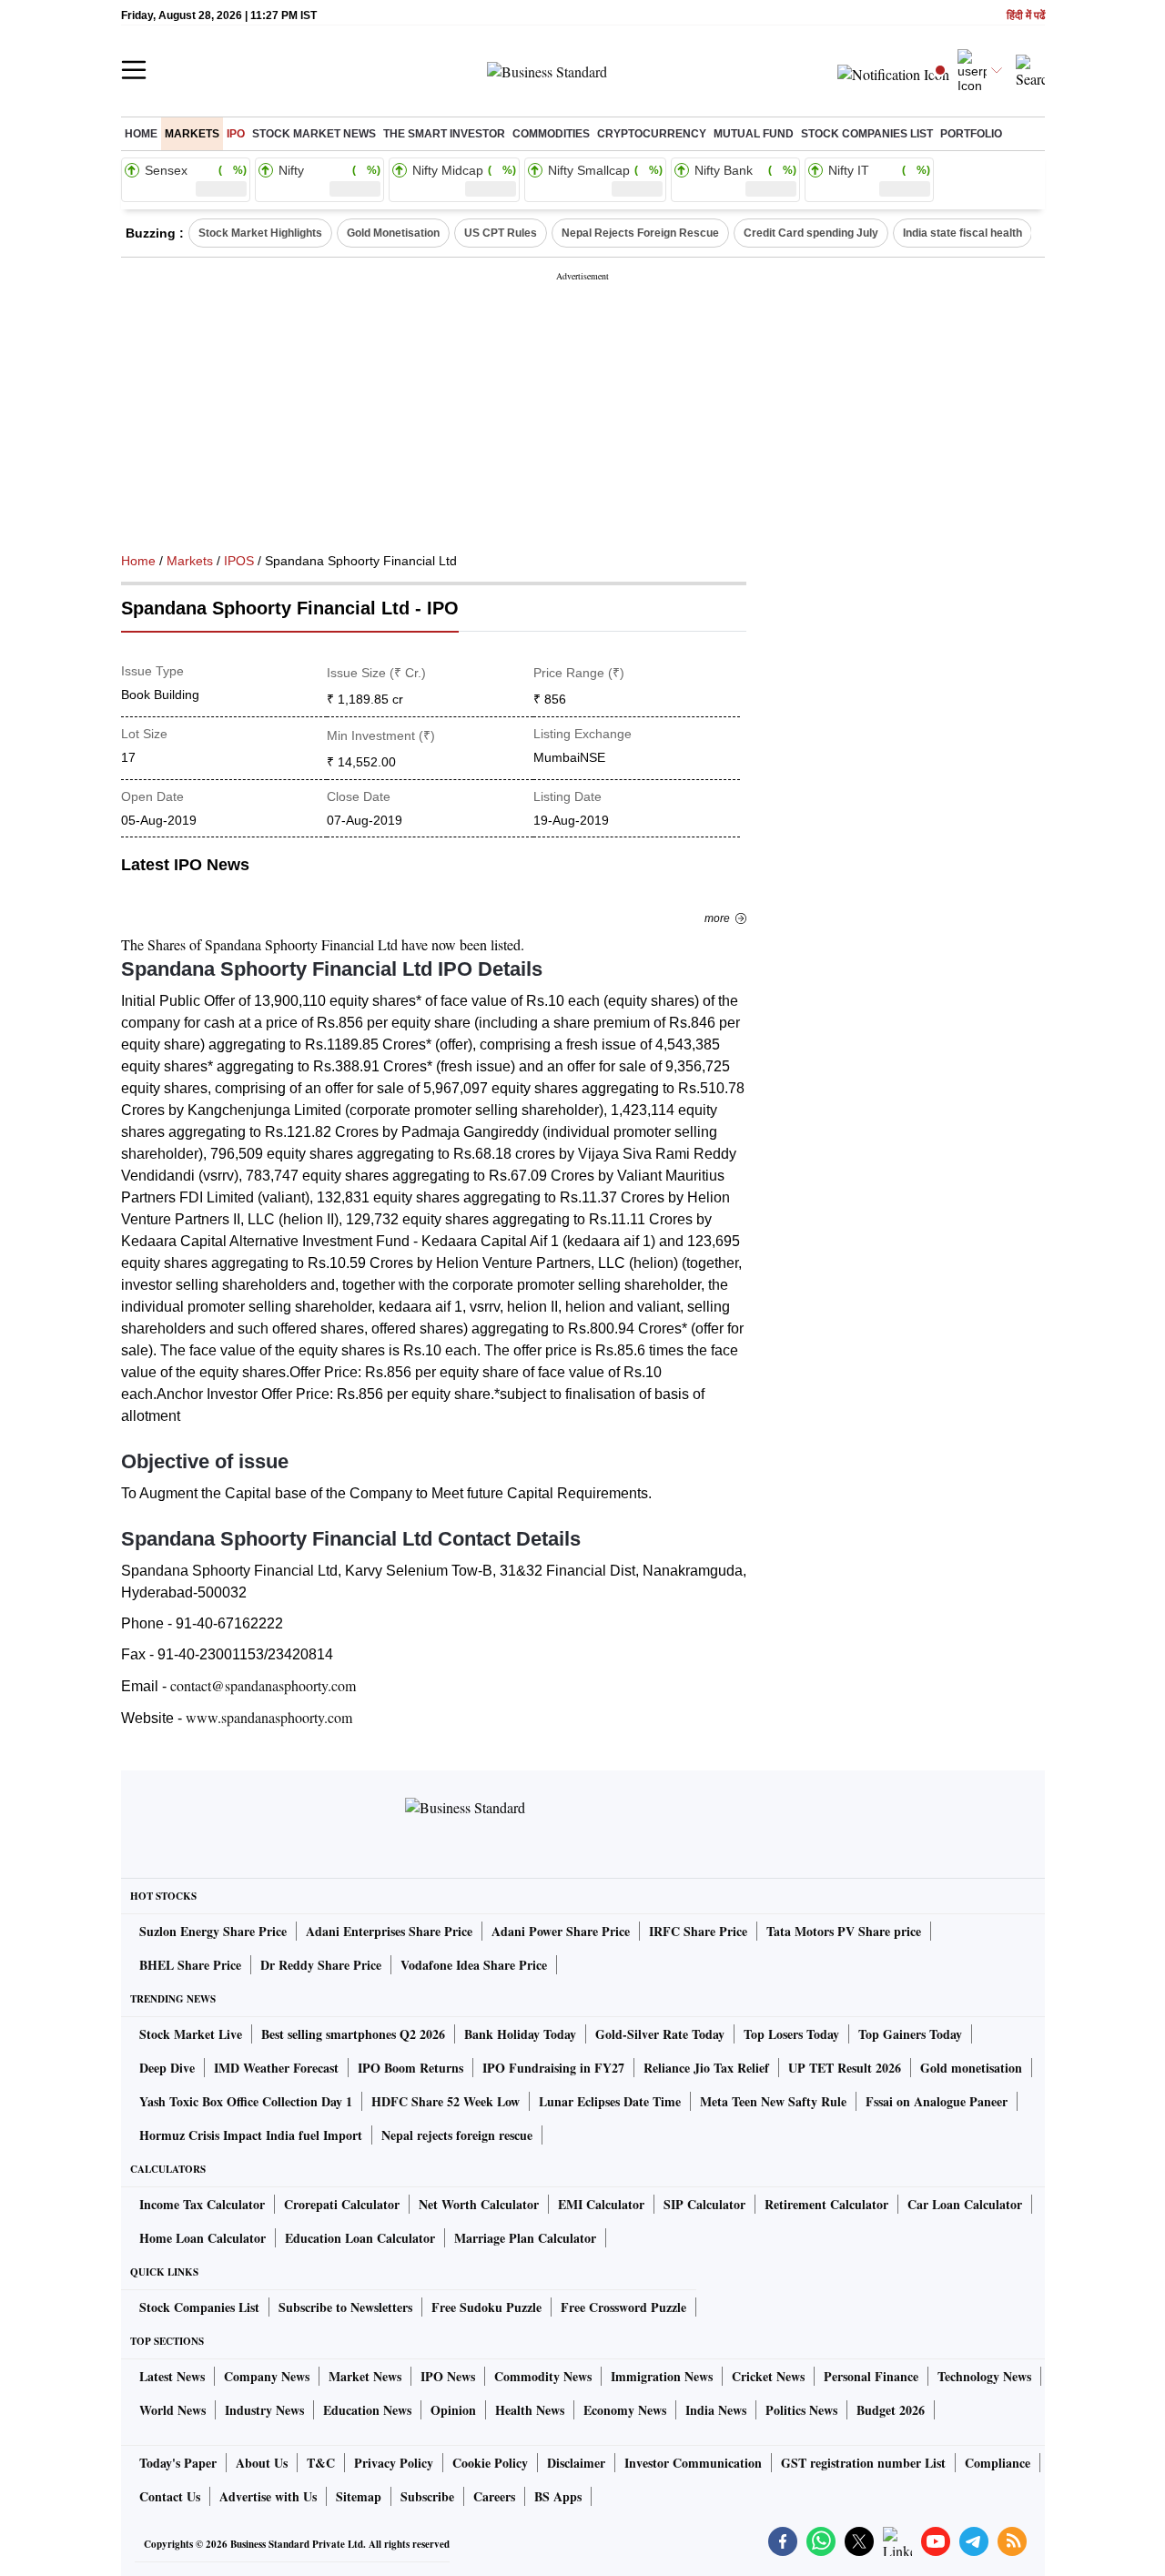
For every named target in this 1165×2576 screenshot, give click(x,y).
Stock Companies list (867, 134)
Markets (192, 134)
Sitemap (359, 2496)
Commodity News (543, 2376)
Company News (267, 2376)
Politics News (801, 2410)
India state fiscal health (962, 233)
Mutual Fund (754, 134)
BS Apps (558, 2496)
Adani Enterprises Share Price (389, 1931)
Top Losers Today (791, 2034)
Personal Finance (871, 2376)
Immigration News (662, 2376)
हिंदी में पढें (1026, 16)
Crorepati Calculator (342, 2204)
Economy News (625, 2410)
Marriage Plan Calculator (525, 2238)
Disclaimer (576, 2463)
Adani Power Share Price (561, 1931)
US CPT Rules (501, 233)
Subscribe (427, 2496)
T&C (321, 2463)
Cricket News (768, 2376)
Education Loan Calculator (360, 2238)
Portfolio (971, 134)
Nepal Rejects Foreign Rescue (640, 233)
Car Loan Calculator (965, 2204)
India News (716, 2410)
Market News (365, 2376)
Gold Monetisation (393, 233)
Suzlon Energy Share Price (213, 1931)
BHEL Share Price (190, 1965)
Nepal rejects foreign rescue (457, 2135)
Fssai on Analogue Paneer (937, 2101)
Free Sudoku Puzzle (486, 2307)
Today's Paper (178, 2463)
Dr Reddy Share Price (321, 1965)
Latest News (172, 2376)
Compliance (998, 2463)
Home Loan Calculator (203, 2238)
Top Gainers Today (910, 2034)
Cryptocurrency (652, 134)
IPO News (448, 2376)
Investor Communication (693, 2463)
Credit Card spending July (811, 233)
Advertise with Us (268, 2496)
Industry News (264, 2410)
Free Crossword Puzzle (623, 2307)
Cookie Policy (490, 2463)
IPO (236, 134)
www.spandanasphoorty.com (269, 1717)
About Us (262, 2463)
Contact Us (170, 2496)
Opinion (453, 2410)
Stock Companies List (199, 2307)
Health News (530, 2410)
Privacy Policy (394, 2463)
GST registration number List (863, 2463)
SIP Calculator (704, 2204)
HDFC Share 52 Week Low (446, 2101)
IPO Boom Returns (410, 2068)
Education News (367, 2410)
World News (172, 2410)
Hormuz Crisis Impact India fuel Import (251, 2135)
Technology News (984, 2376)
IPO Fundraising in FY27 (553, 2068)
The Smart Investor (444, 134)
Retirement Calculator (826, 2204)
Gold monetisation (971, 2068)
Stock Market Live (191, 2034)
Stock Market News (314, 134)
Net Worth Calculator (479, 2204)
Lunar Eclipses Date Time (610, 2101)
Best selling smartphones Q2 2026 (353, 2034)
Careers (494, 2496)
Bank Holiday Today (520, 2034)
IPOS (239, 561)
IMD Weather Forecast (276, 2068)
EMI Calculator (601, 2204)
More (717, 918)
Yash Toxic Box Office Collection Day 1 (246, 2101)
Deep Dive (167, 2068)
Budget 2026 (891, 2410)
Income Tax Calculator (202, 2204)
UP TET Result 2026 (845, 2068)
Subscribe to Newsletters (345, 2307)
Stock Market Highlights (260, 233)
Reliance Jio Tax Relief (706, 2068)
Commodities (551, 134)
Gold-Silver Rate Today (660, 2034)
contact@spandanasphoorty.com (263, 1685)
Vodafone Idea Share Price (474, 1965)
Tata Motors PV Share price (844, 1931)
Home (141, 134)
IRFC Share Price (698, 1931)
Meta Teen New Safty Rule (773, 2101)
